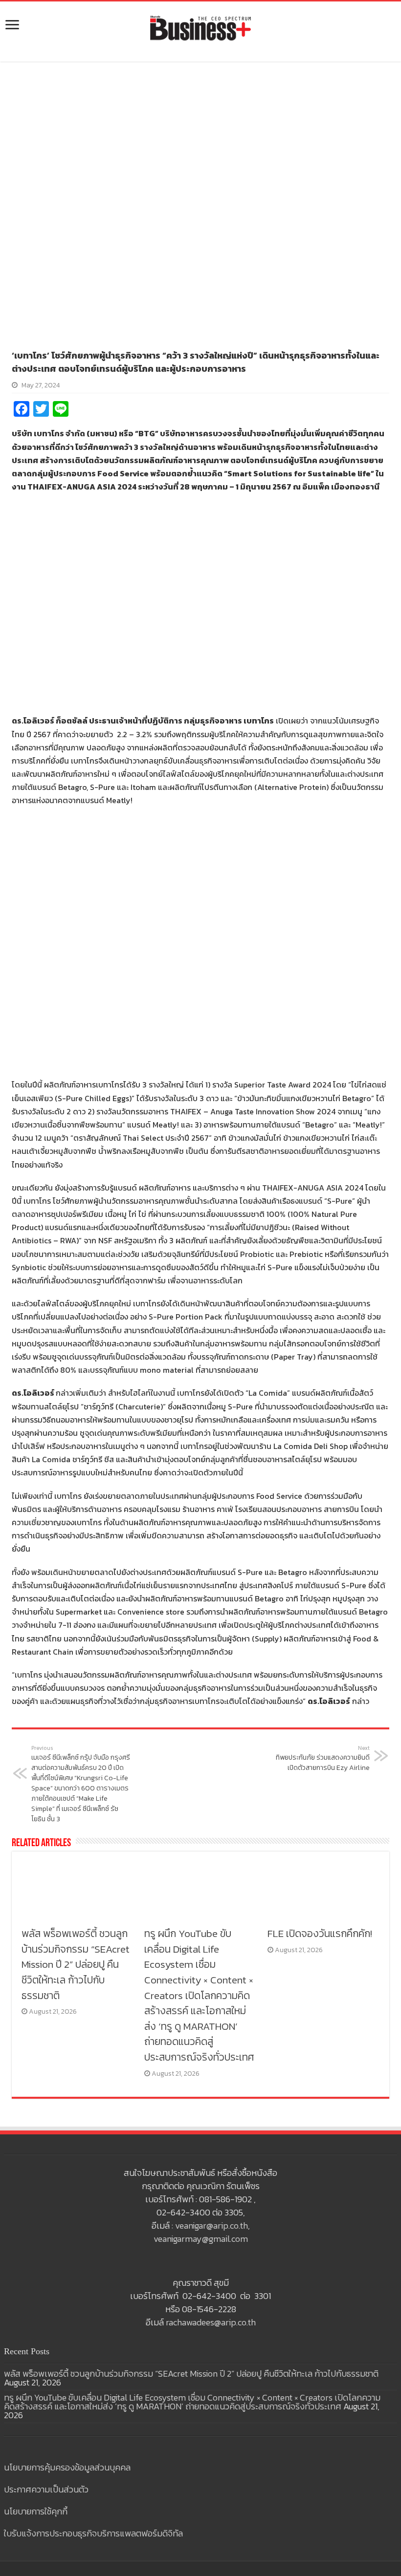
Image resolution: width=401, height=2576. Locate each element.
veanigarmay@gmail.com (201, 2239)
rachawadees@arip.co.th (211, 2322)
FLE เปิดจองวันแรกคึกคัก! (320, 1933)
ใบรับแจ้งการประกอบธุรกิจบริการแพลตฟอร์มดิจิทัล (93, 2533)
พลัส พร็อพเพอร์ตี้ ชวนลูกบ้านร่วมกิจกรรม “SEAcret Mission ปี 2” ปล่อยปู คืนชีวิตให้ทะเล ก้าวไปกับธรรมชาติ (76, 1964)
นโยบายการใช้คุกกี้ (36, 2511)
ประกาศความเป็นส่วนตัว (46, 2489)
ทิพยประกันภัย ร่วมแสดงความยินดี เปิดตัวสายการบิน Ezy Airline (323, 1758)
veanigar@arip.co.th (212, 2225)
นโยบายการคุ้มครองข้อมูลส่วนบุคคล (67, 2467)
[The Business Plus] (200, 27)
